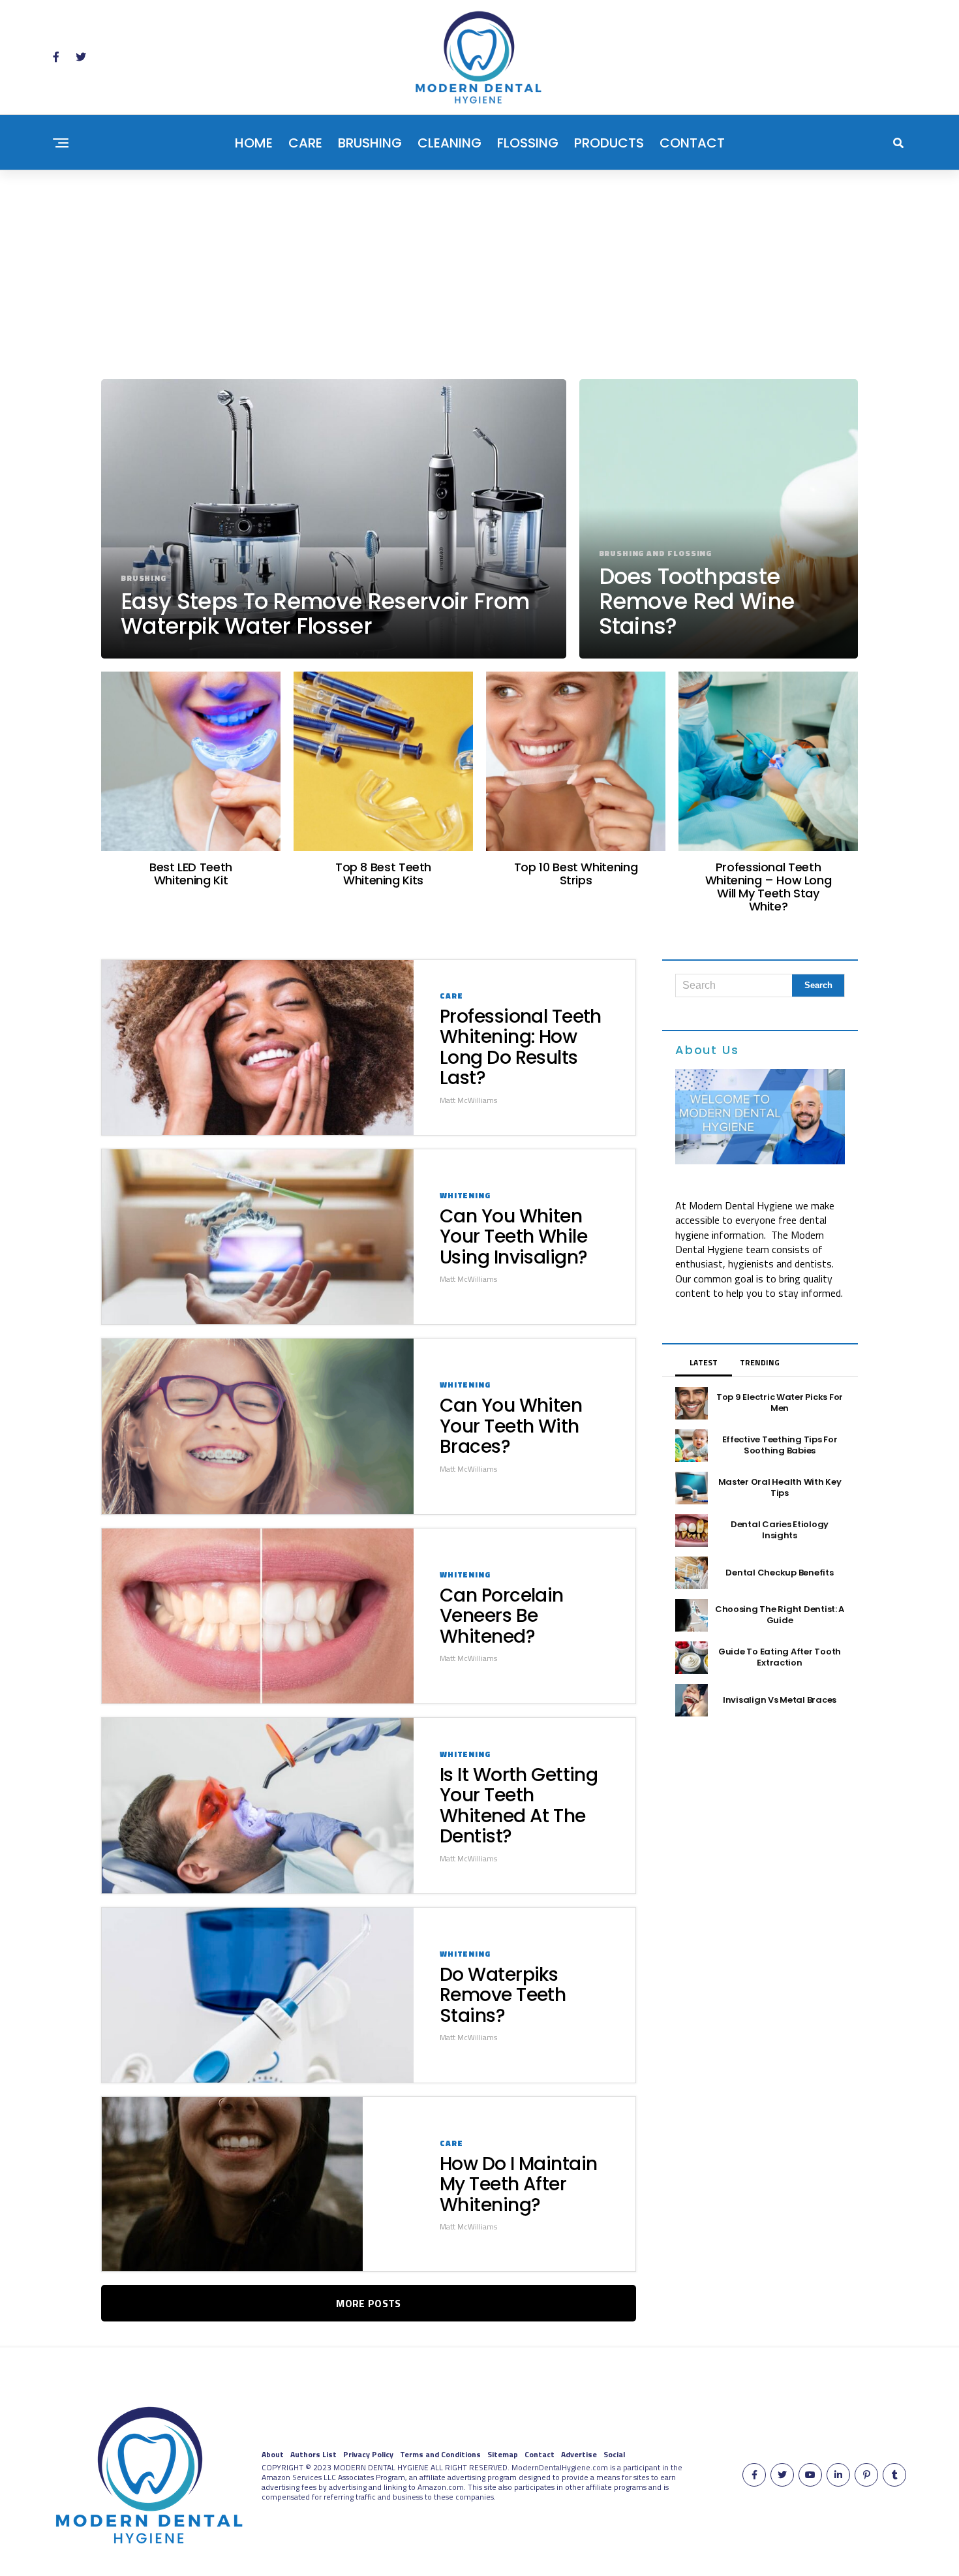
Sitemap (503, 2454)
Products (609, 143)
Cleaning (449, 143)
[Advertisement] (479, 268)
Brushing (370, 143)
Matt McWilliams (468, 1100)
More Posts (368, 2303)
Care (305, 143)
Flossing (528, 143)
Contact (692, 143)
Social (614, 2454)
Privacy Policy (368, 2454)
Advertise (579, 2454)
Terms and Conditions (440, 2454)
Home (254, 143)
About (273, 2454)
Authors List (313, 2454)
